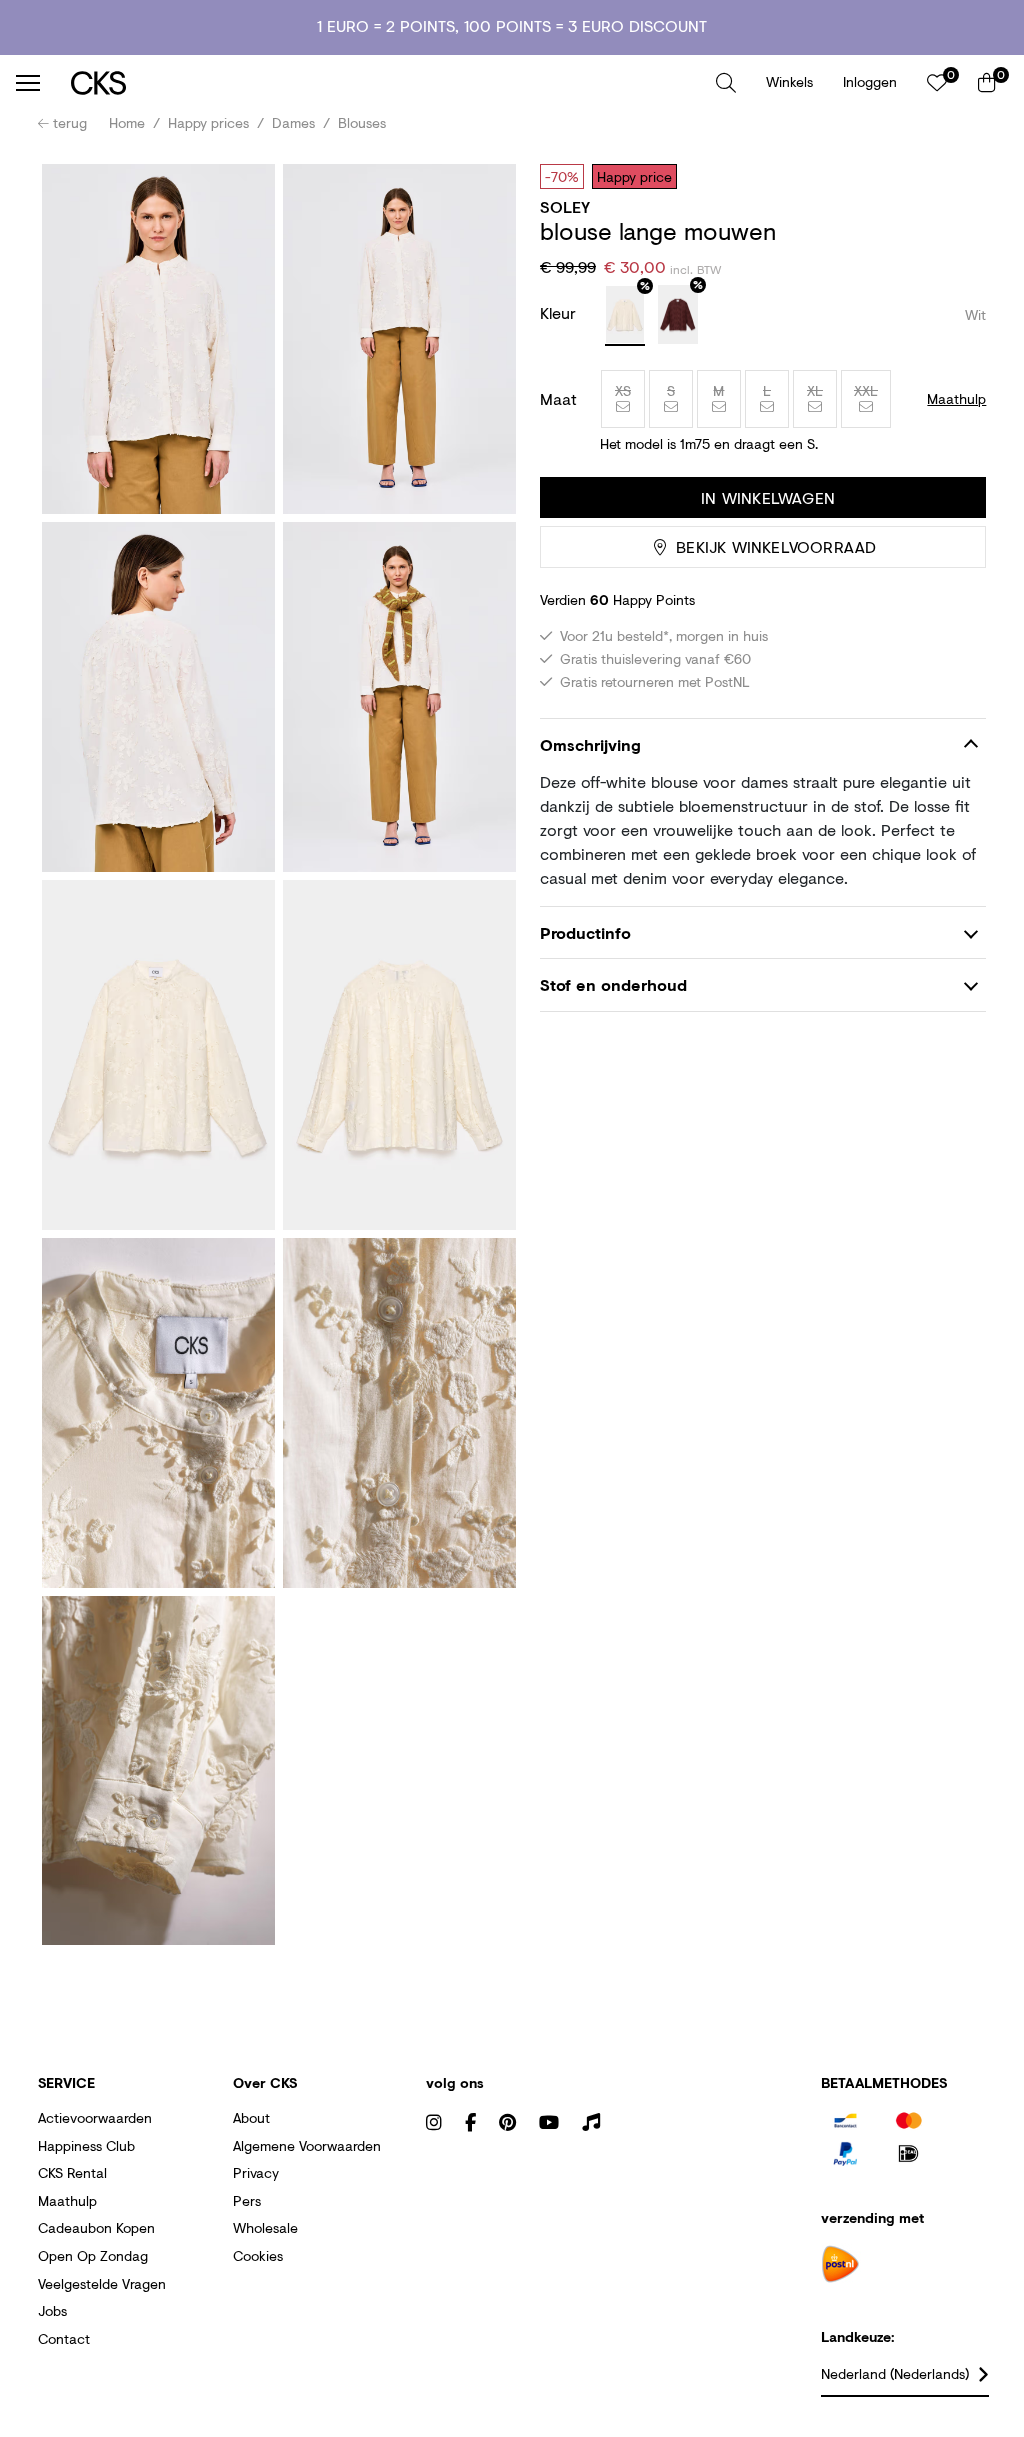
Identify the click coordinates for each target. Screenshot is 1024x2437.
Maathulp (67, 2200)
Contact (64, 2338)
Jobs (52, 2310)
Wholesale (265, 2227)
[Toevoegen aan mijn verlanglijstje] (956, 176)
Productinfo (585, 932)
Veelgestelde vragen (102, 2283)
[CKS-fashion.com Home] (386, 82)
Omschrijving (590, 744)
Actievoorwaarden (95, 2117)
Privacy (256, 2172)
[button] (726, 83)
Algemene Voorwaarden (307, 2145)
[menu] (28, 83)
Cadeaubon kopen (96, 2227)
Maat (558, 399)
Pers (247, 2200)
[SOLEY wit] (625, 316)
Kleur (560, 312)
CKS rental (72, 2172)
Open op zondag (93, 2255)
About (251, 2117)
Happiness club (86, 2145)
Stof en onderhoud (613, 984)
